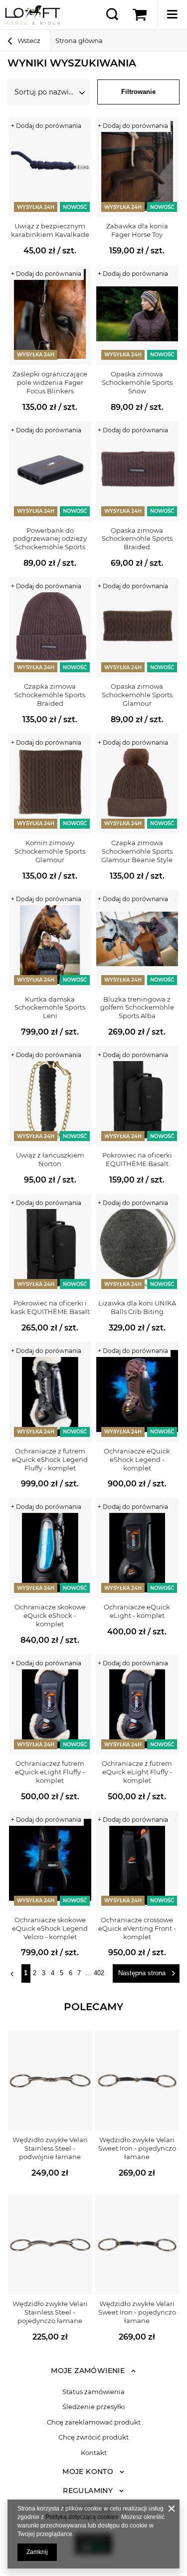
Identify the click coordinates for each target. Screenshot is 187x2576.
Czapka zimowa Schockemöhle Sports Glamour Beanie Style (137, 851)
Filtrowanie (138, 92)
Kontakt (94, 2453)
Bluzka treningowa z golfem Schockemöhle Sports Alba (137, 1008)
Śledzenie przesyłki (94, 2407)
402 (99, 1973)
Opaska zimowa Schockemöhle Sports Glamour (137, 695)
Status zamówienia (93, 2392)
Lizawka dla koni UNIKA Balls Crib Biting (137, 1307)
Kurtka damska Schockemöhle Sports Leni (50, 1008)
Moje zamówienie (88, 2371)
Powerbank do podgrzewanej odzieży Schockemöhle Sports (50, 539)
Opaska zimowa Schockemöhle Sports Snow (137, 382)
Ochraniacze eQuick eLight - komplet (137, 1611)
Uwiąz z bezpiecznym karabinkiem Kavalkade (50, 230)
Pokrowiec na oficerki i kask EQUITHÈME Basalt (50, 1307)
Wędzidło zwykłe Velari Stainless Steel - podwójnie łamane (50, 2148)
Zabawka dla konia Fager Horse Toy (137, 230)
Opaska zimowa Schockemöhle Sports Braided (137, 539)
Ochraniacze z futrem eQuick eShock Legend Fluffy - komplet (50, 1459)
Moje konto (88, 2472)
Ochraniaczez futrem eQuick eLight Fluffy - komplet (50, 1772)
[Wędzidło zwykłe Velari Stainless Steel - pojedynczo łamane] (50, 2245)
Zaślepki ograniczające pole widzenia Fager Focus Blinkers (50, 382)
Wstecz (28, 40)
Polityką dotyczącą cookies (82, 2517)
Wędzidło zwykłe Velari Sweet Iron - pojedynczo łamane (137, 2148)
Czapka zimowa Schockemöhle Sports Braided (50, 695)
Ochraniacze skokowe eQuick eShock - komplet (50, 1615)
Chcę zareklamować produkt (94, 2422)
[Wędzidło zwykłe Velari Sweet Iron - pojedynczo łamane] (137, 2081)
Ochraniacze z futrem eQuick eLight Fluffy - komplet (137, 1772)
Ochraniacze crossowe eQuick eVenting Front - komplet (137, 1928)
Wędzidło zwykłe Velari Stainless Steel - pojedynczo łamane (50, 2312)
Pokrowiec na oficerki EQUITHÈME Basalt (137, 1159)
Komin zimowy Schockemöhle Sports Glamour (50, 851)
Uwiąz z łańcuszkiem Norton (50, 1159)
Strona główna (79, 40)
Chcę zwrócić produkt (93, 2437)
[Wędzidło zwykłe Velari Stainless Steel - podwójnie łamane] (50, 2081)
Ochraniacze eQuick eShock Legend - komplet (137, 1459)
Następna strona (142, 1973)
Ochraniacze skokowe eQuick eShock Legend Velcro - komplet (50, 1928)
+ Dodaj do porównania (46, 126)
